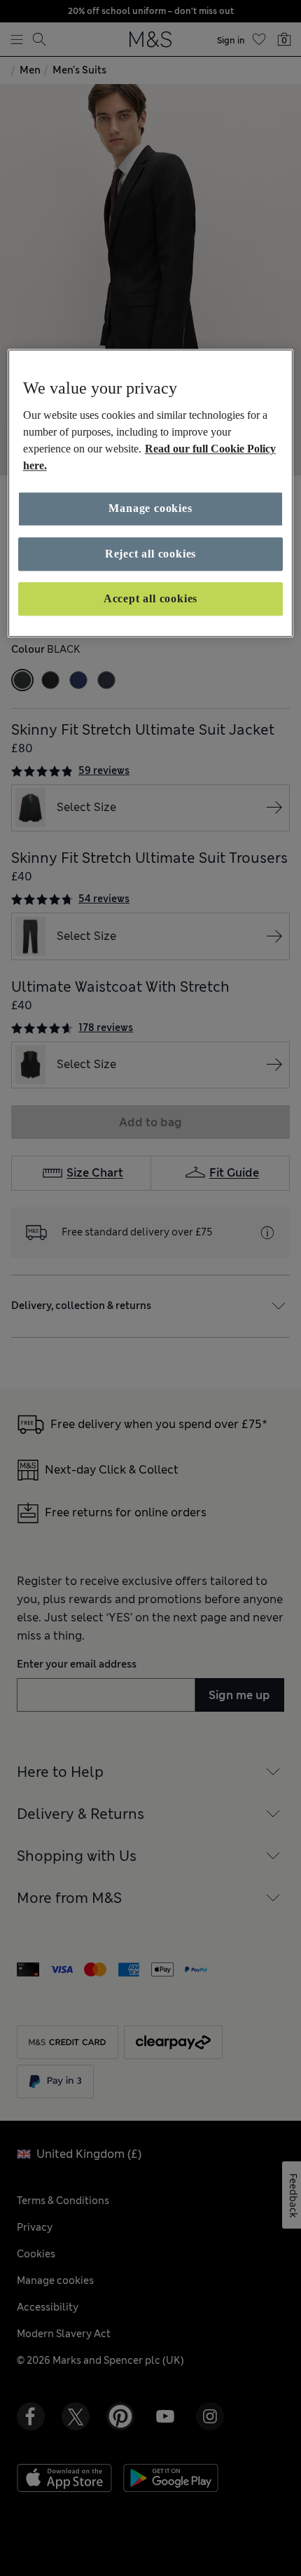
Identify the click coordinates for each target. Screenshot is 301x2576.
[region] (151, 493)
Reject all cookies (150, 554)
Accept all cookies (150, 598)
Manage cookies (150, 509)
